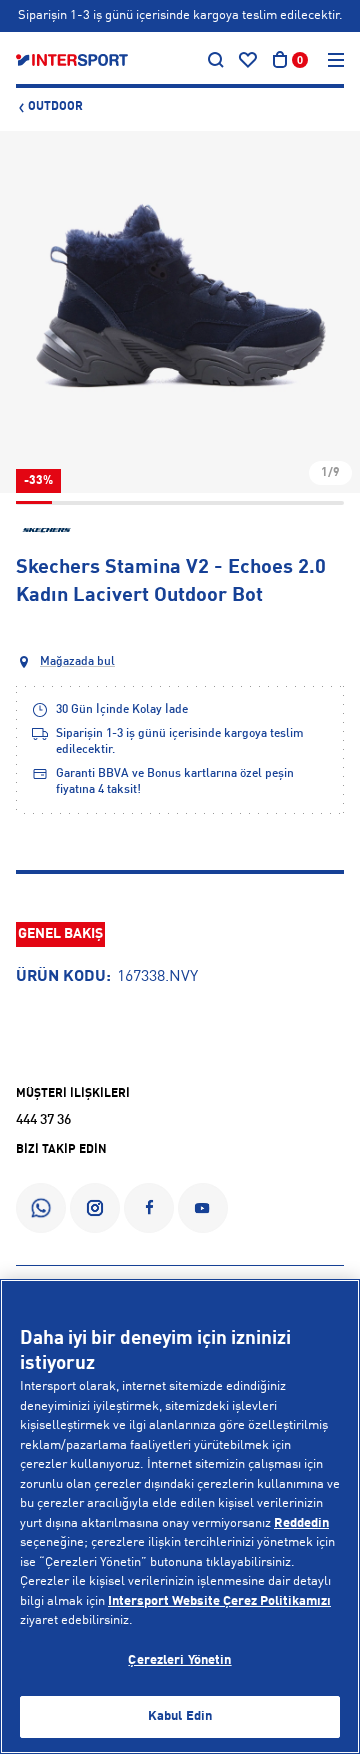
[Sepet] (280, 60)
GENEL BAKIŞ (60, 934)
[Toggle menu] (336, 60)
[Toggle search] (216, 60)
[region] (180, 1516)
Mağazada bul (77, 662)
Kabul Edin (180, 1716)
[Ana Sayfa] (72, 60)
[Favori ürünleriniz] (248, 60)
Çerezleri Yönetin (179, 1660)
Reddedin (301, 1523)
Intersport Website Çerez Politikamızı (219, 1601)
